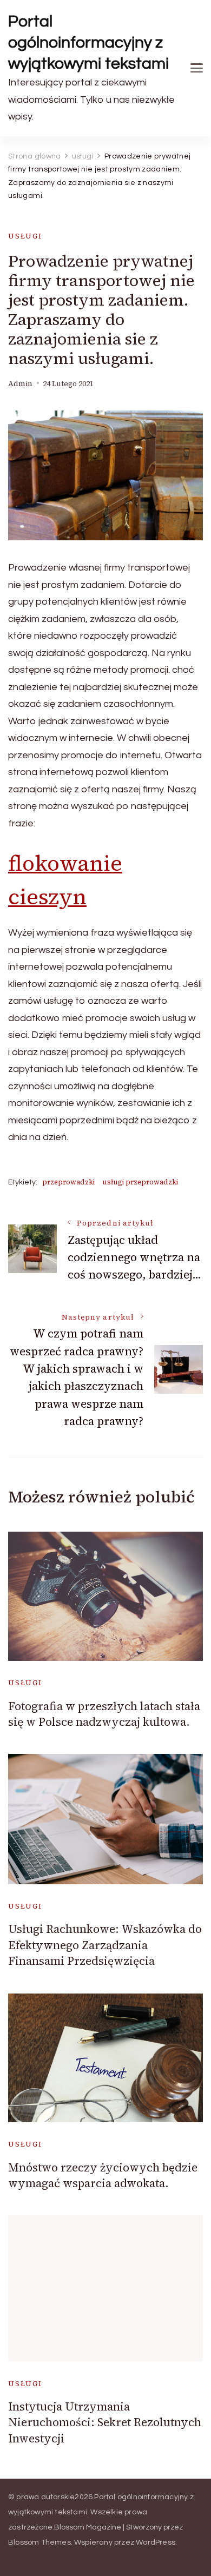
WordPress (156, 2542)
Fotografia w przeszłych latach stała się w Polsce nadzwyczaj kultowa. (104, 1714)
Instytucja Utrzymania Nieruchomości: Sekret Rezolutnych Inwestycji (105, 2422)
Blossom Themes (39, 2542)
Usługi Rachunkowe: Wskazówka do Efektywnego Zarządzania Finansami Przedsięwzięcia (105, 1945)
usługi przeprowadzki (140, 1182)
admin (20, 384)
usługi (25, 236)
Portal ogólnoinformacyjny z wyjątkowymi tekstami (88, 42)
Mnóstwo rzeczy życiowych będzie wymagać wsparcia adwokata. (103, 2175)
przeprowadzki (68, 1182)
